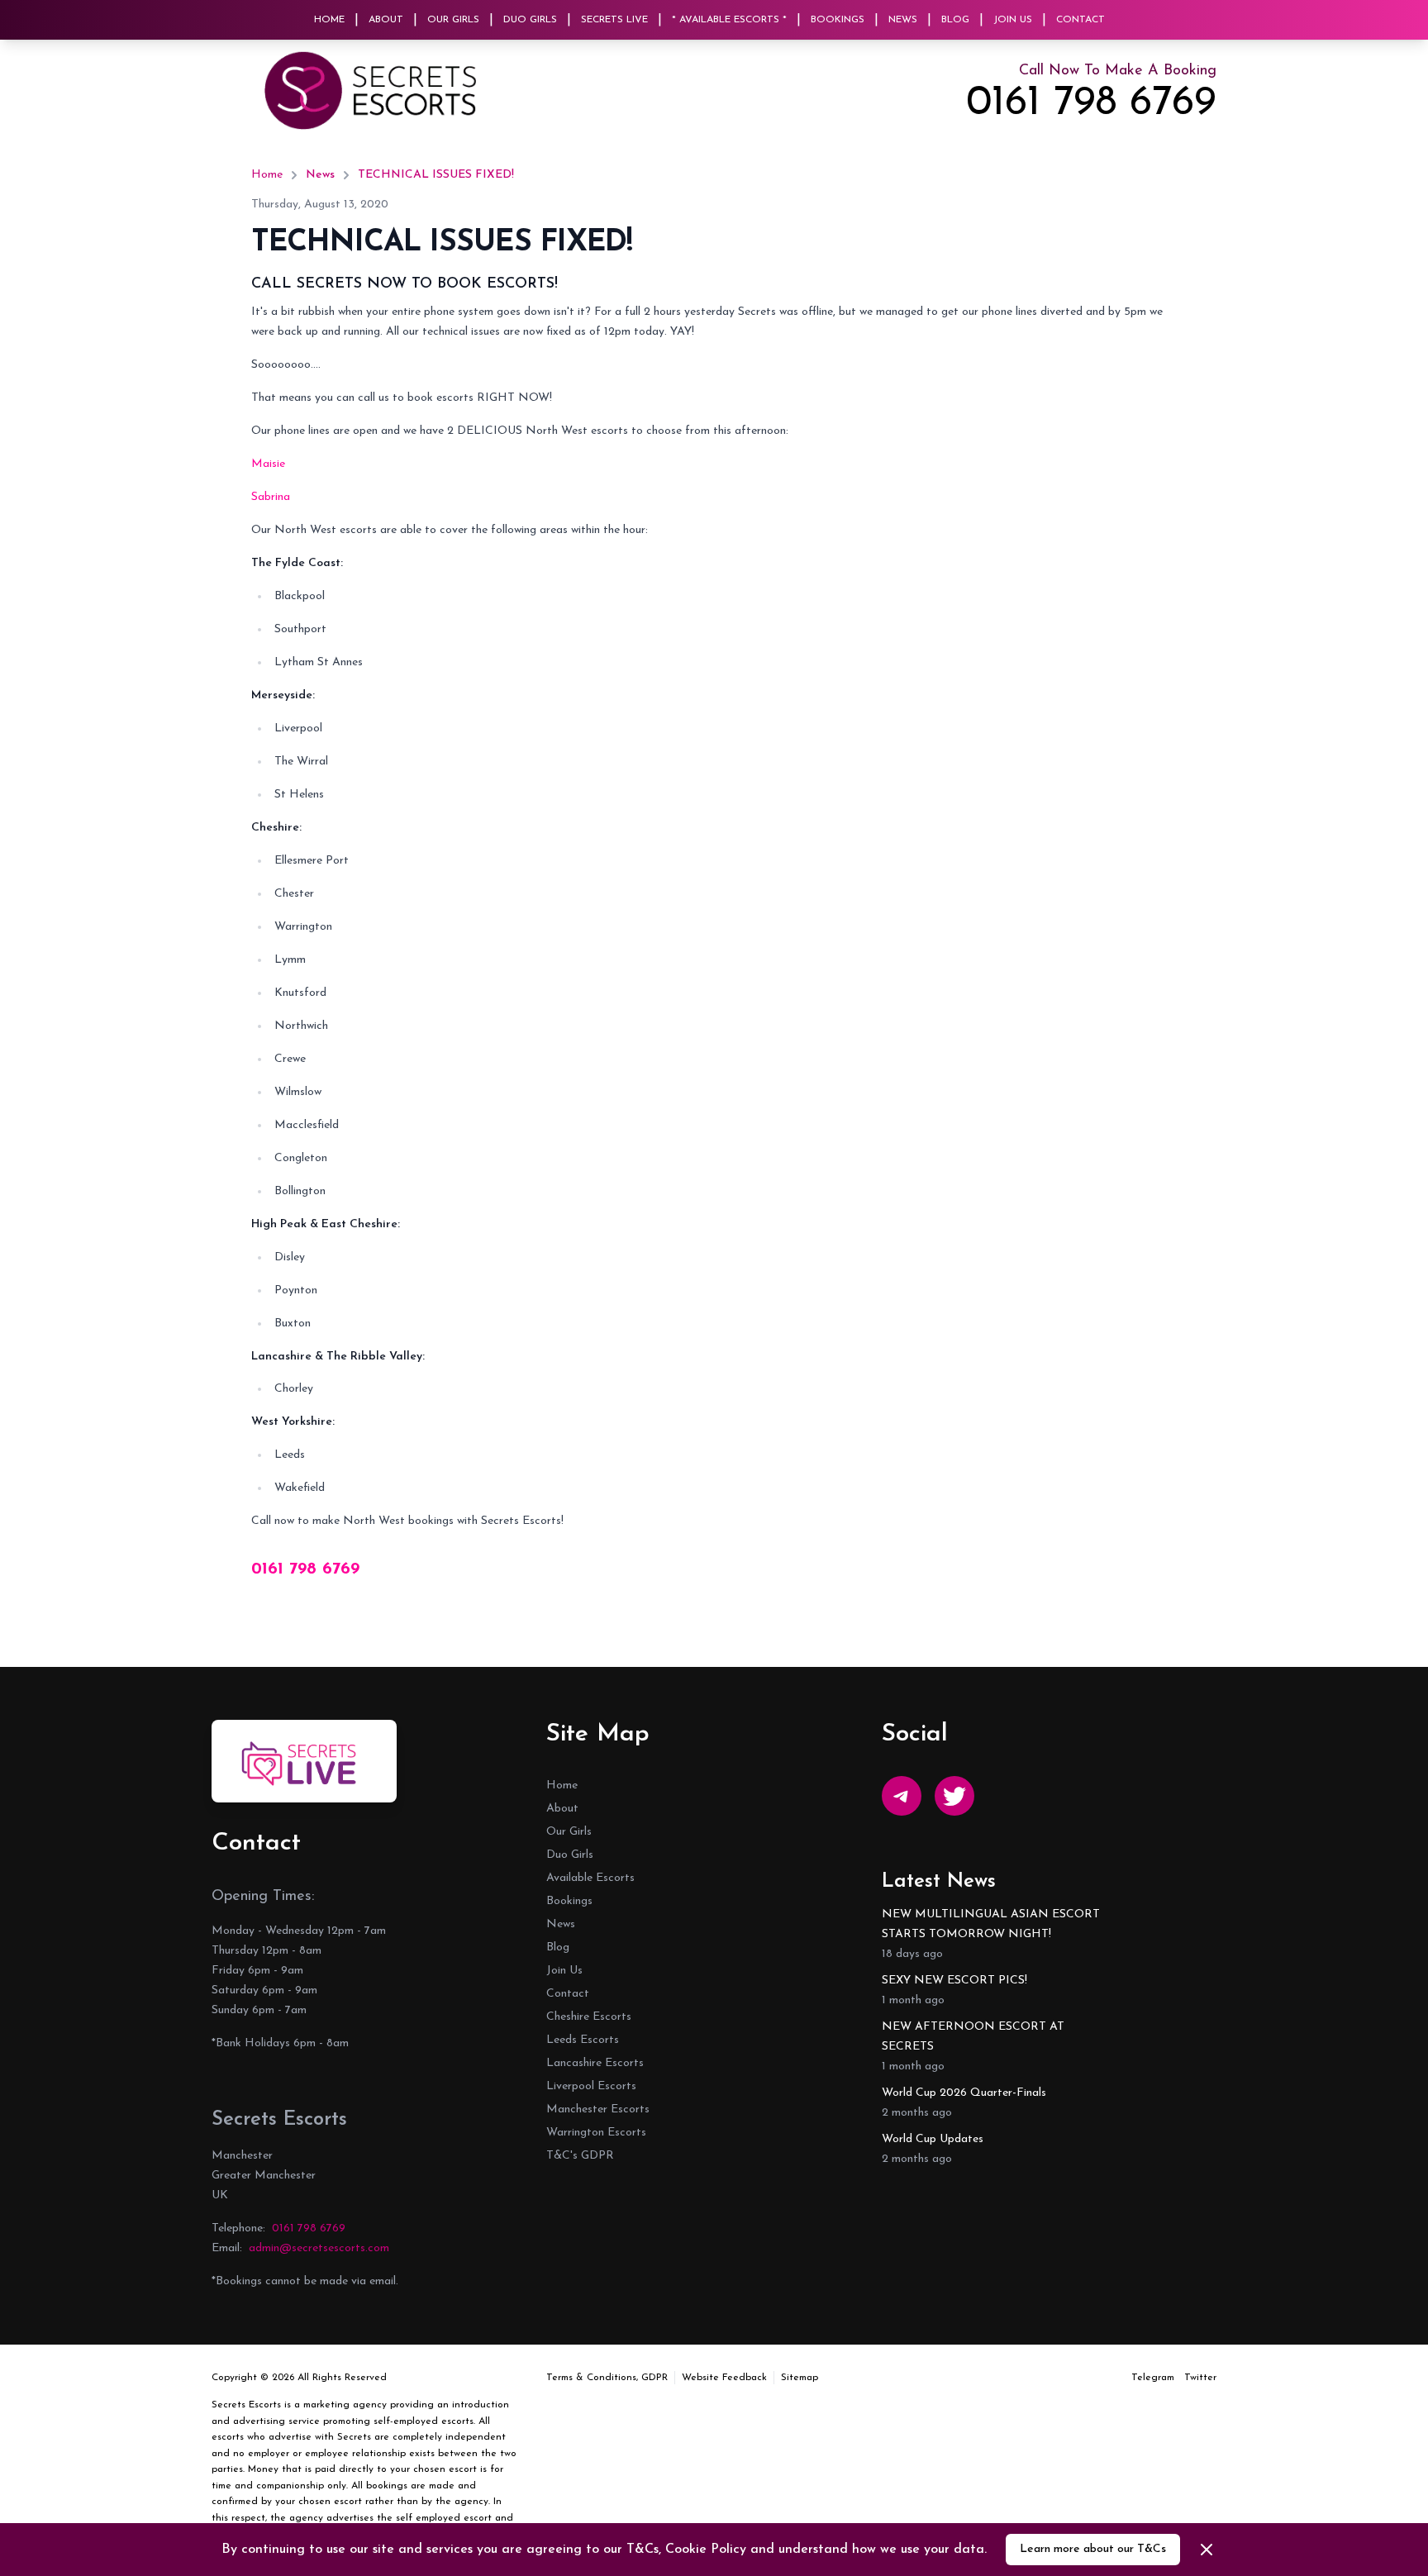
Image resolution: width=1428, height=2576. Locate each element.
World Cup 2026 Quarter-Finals (964, 2093)
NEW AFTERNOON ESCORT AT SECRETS (973, 2037)
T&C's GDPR (580, 2156)
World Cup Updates (933, 2139)
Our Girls (453, 20)
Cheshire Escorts (589, 2017)
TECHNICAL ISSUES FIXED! (436, 175)
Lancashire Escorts (595, 2063)
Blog (955, 20)
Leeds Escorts (583, 2040)
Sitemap (800, 2378)
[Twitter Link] (954, 1796)
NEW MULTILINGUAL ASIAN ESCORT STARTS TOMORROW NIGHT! (991, 1924)
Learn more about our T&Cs (1093, 2549)
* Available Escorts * (729, 20)
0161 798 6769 (1091, 104)
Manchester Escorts (598, 2109)
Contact (1081, 20)
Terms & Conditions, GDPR (607, 2378)
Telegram (1153, 2378)
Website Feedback (724, 2378)
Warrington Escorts (596, 2133)
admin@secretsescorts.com (319, 2248)
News (903, 20)
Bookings (838, 20)
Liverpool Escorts (591, 2086)
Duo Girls (530, 20)
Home (329, 20)
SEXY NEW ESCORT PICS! (954, 1981)
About (386, 20)
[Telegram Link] (902, 1796)
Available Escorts (590, 1878)
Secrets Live (614, 20)
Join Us (1013, 20)
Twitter (1200, 2378)
